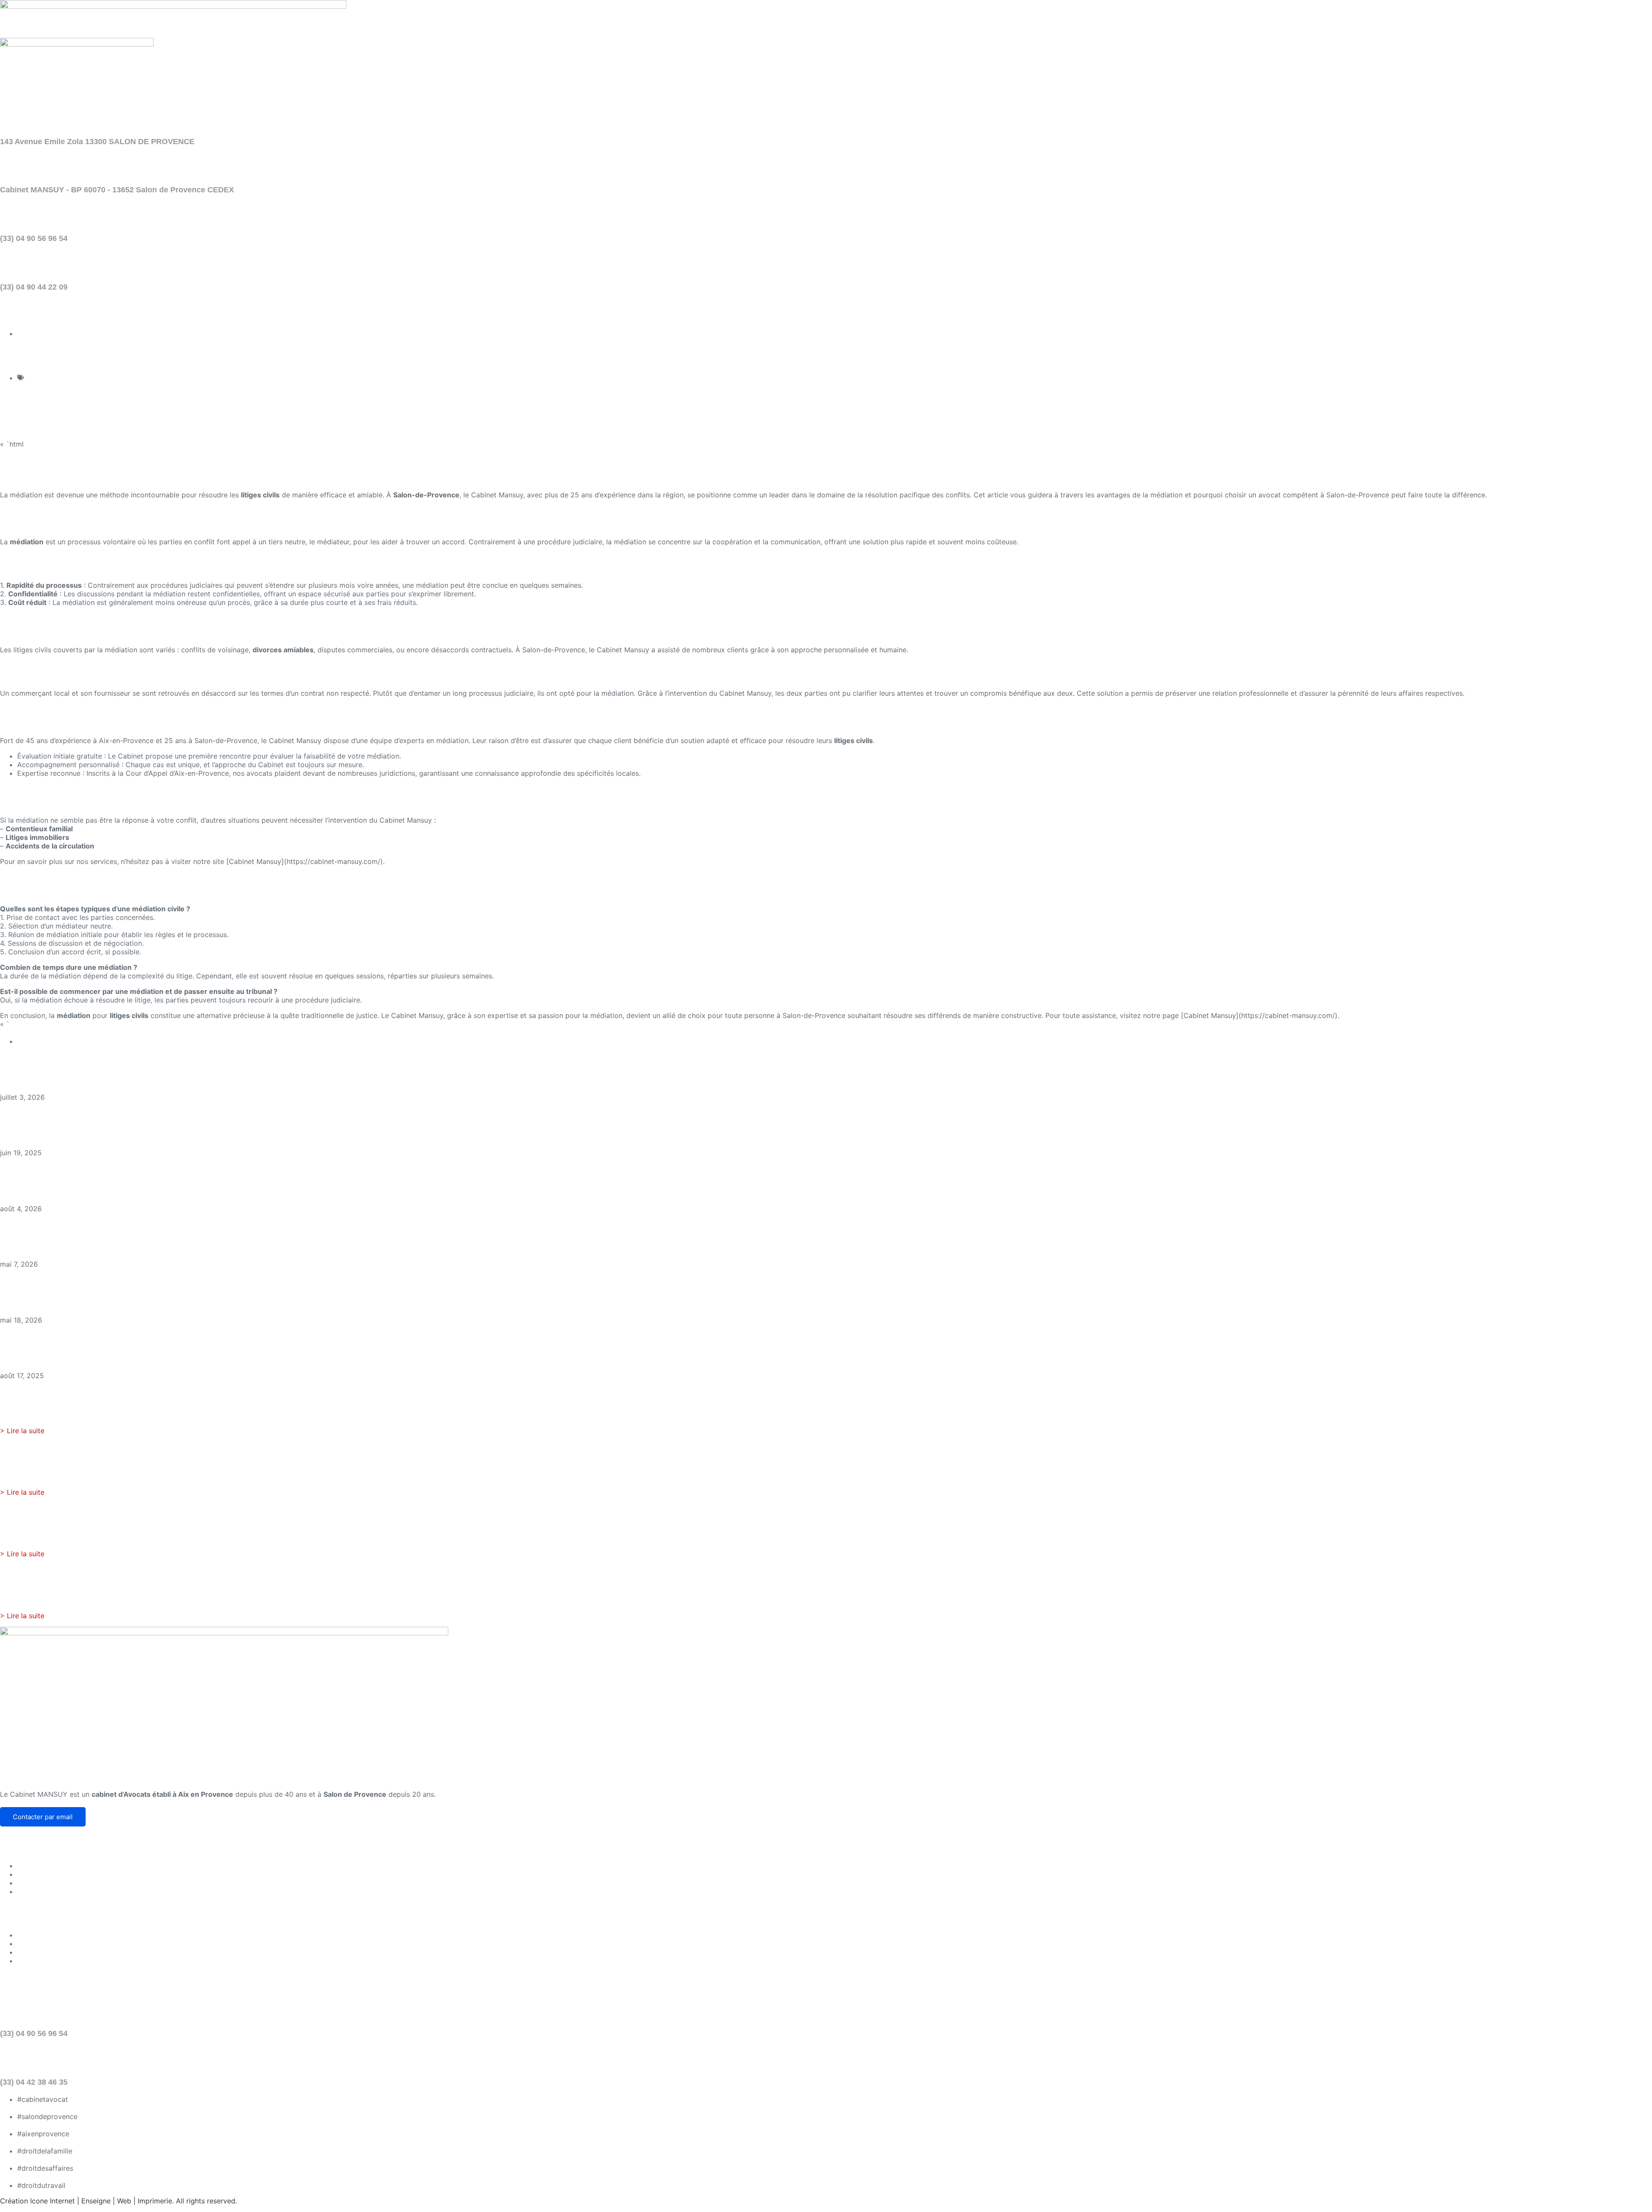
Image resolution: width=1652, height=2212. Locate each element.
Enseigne (96, 2201)
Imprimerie (155, 2201)
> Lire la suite (22, 1431)
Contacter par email (43, 1817)
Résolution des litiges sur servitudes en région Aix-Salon (152, 1344)
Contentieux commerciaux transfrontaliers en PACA (139, 1232)
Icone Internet (52, 2201)
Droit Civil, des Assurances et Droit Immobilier (102, 378)
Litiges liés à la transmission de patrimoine (114, 1288)
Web (124, 2201)
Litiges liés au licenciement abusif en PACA (117, 1176)
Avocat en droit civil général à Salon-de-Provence (134, 1121)
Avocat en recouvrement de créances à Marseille (132, 1065)
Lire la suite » (22, 1089)
